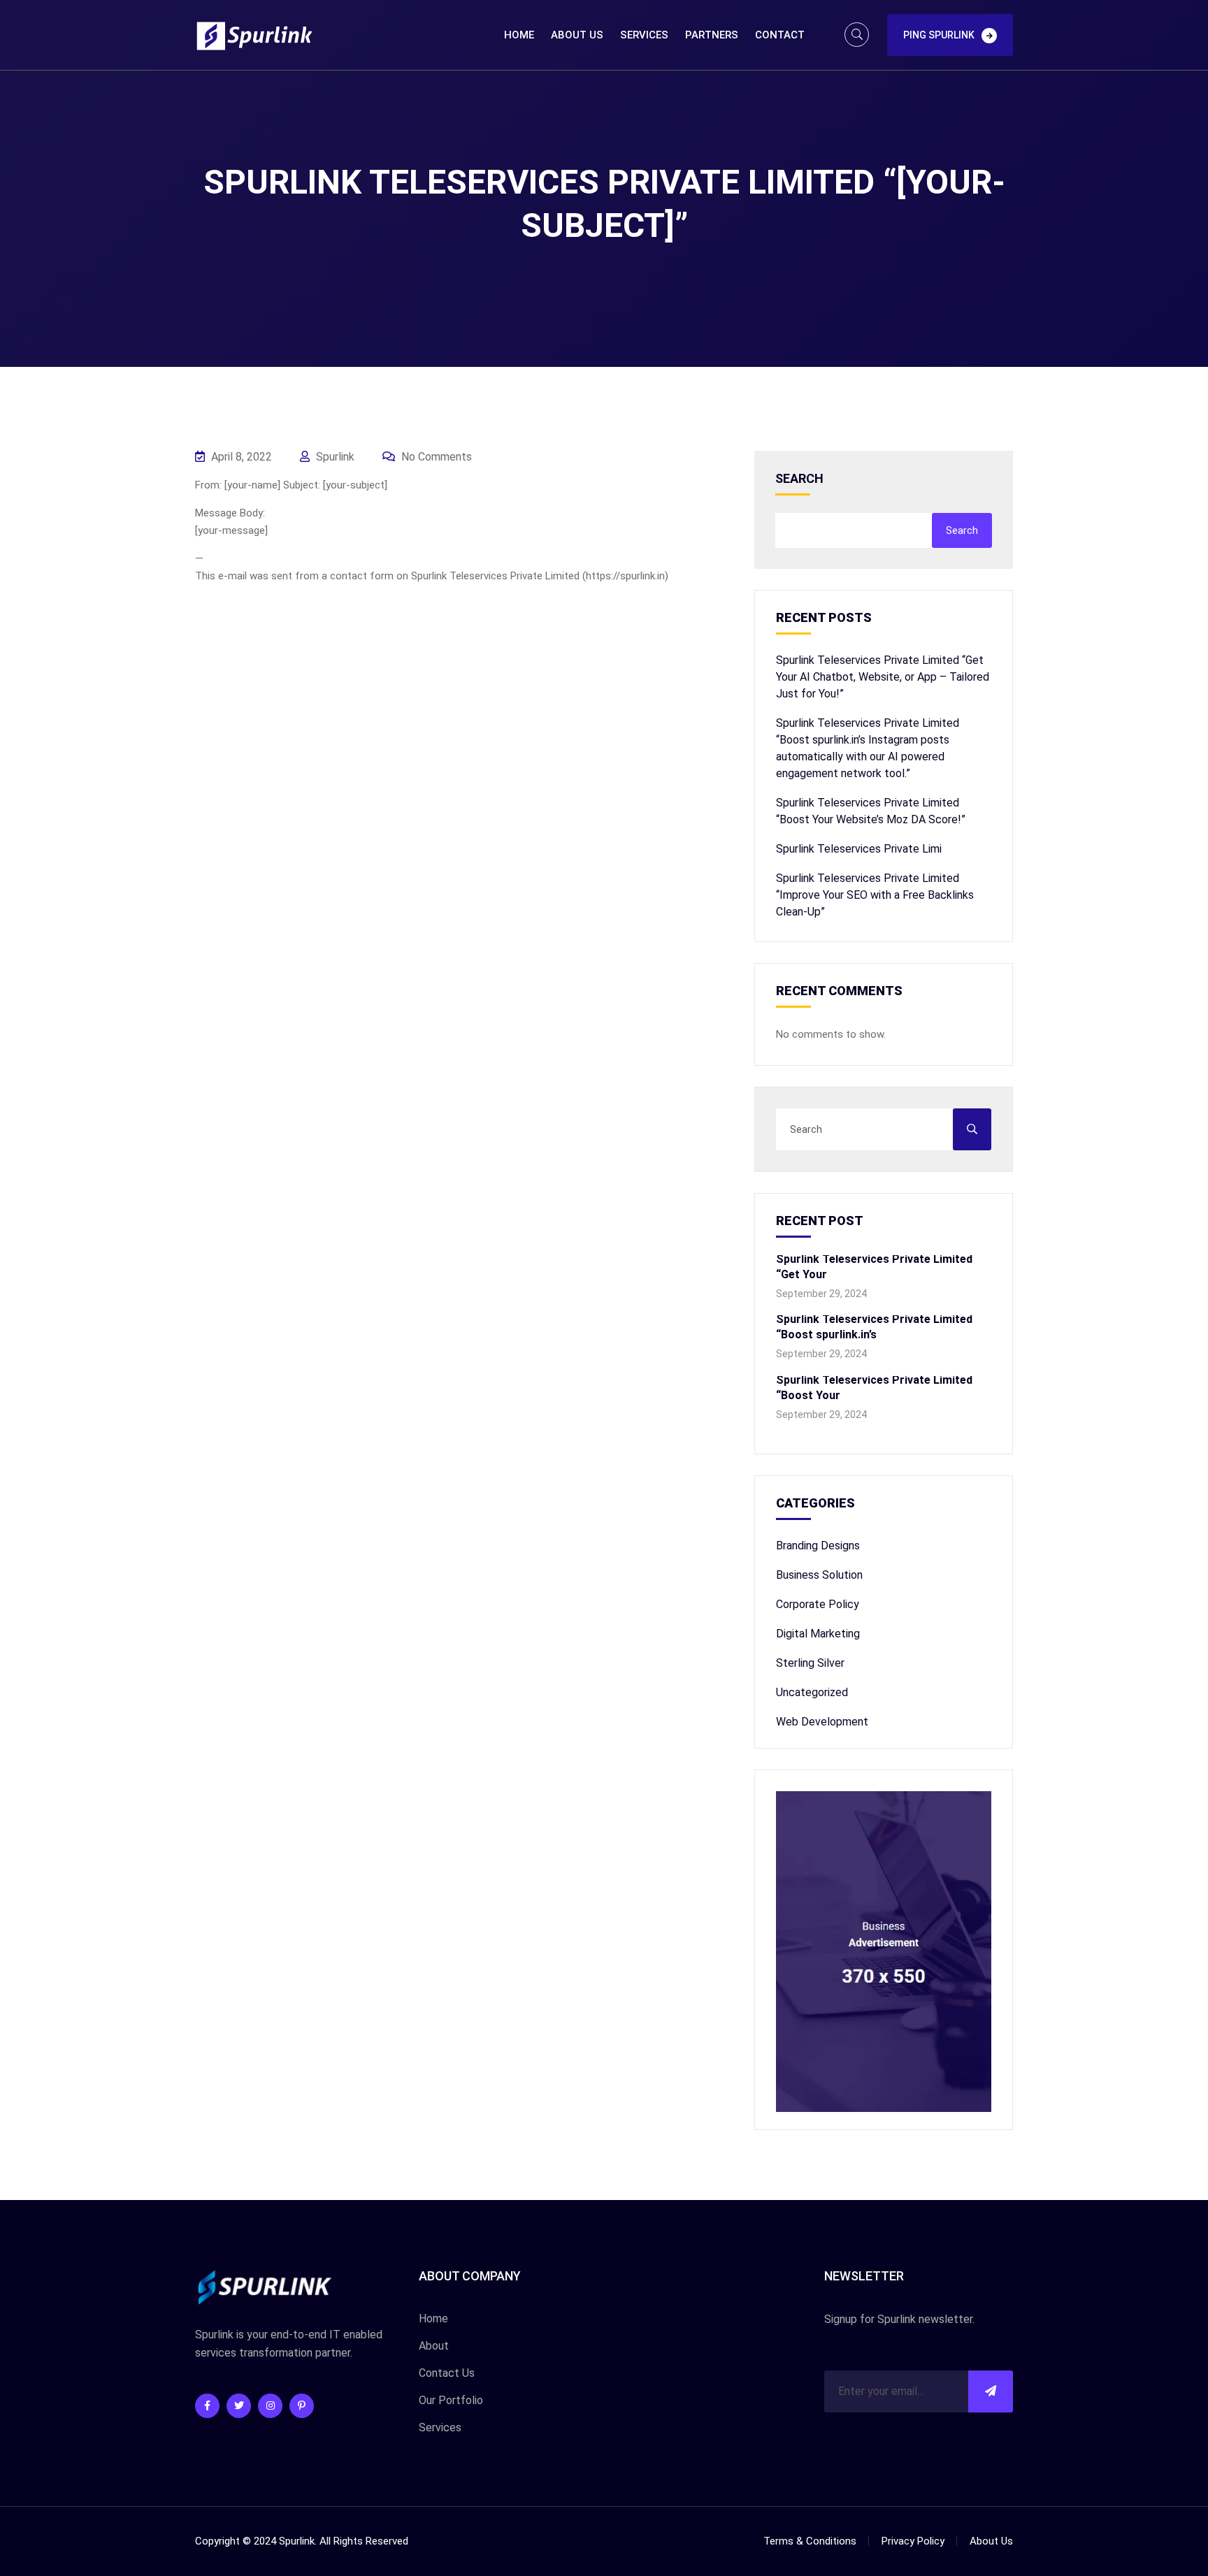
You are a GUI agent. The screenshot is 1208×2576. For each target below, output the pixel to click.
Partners (712, 35)
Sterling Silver (810, 1663)
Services (644, 35)
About (434, 2346)
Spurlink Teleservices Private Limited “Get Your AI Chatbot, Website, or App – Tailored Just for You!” (883, 677)
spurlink (334, 457)
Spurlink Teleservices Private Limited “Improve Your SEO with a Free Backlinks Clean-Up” (875, 895)
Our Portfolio (451, 2400)
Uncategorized (812, 1692)
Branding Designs (818, 1546)
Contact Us (447, 2373)
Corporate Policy (818, 1604)
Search (799, 479)
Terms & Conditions (810, 2541)
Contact (780, 35)
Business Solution (819, 1575)
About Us (577, 35)
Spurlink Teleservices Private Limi (859, 849)
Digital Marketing (818, 1634)
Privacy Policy (913, 2541)
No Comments (435, 457)
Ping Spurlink (939, 35)
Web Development (822, 1722)
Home (519, 35)
